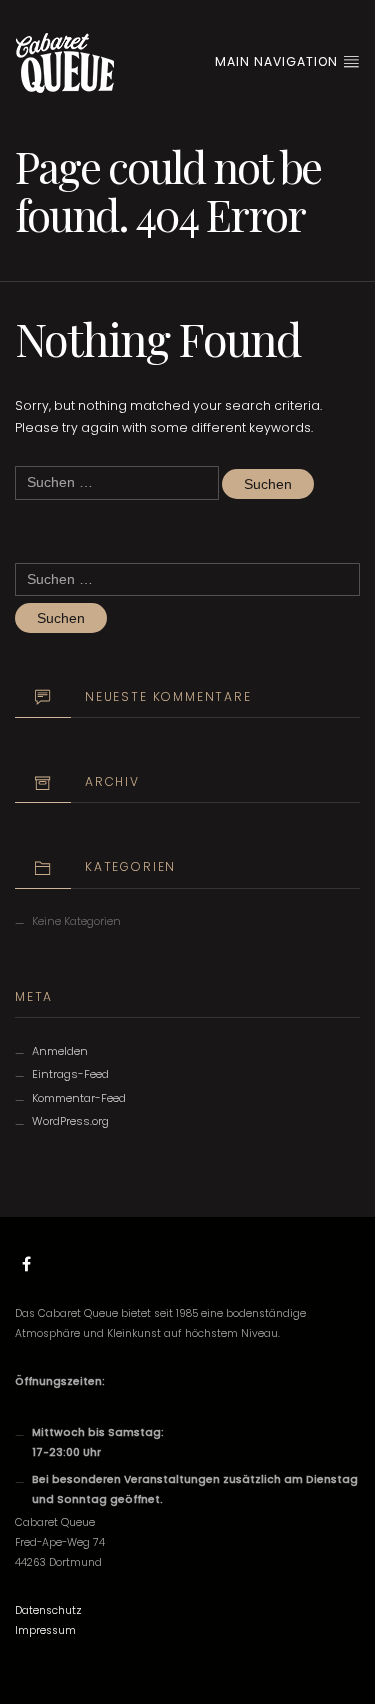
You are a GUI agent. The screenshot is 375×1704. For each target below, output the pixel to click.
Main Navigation (278, 61)
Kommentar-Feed (79, 1098)
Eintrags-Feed (70, 1074)
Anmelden (60, 1051)
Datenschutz (48, 1610)
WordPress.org (70, 1121)
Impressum (45, 1630)
